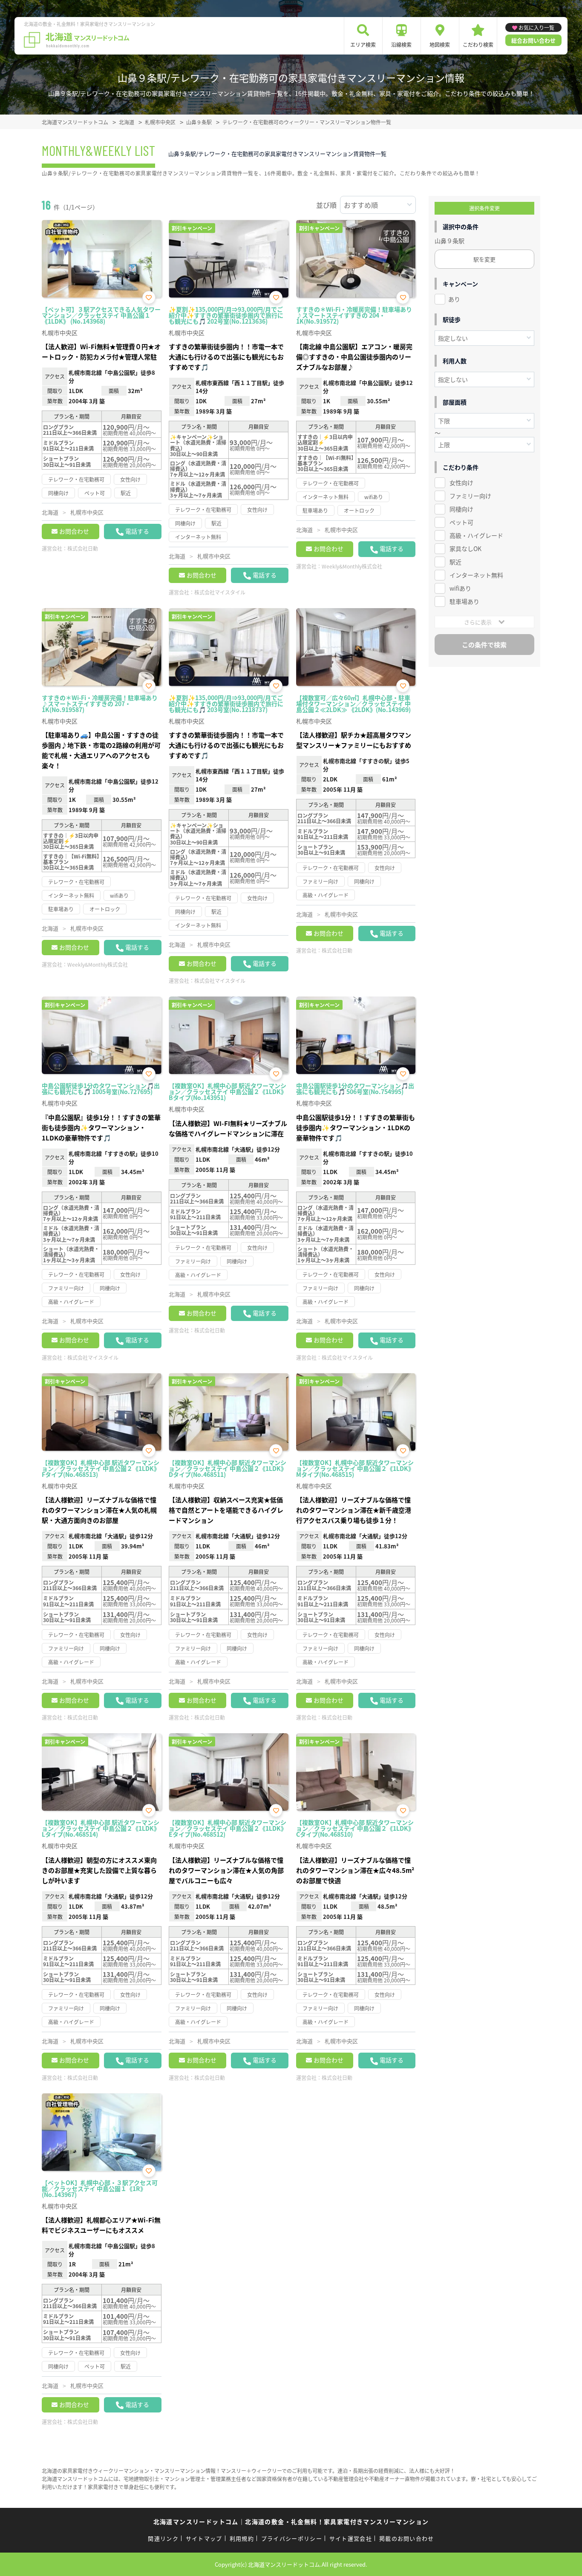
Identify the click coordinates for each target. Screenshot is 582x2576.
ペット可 (461, 522)
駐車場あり (464, 601)
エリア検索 (363, 45)
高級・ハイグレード (476, 535)
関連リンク (163, 2538)
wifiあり (460, 588)
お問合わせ (74, 531)
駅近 (455, 562)
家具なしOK (465, 549)
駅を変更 (484, 259)
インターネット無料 (476, 575)
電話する (137, 531)
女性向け (461, 482)
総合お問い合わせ (533, 40)
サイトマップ (204, 2538)
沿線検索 (401, 45)
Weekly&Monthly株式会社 (352, 566)
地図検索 (440, 45)
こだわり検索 (478, 45)
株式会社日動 (83, 548)
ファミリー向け (470, 496)
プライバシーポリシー (292, 2538)
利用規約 (242, 2538)
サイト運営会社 (351, 2538)
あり (454, 299)
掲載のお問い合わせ (407, 2538)
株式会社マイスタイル (220, 592)
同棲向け (461, 509)
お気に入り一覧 (536, 27)
